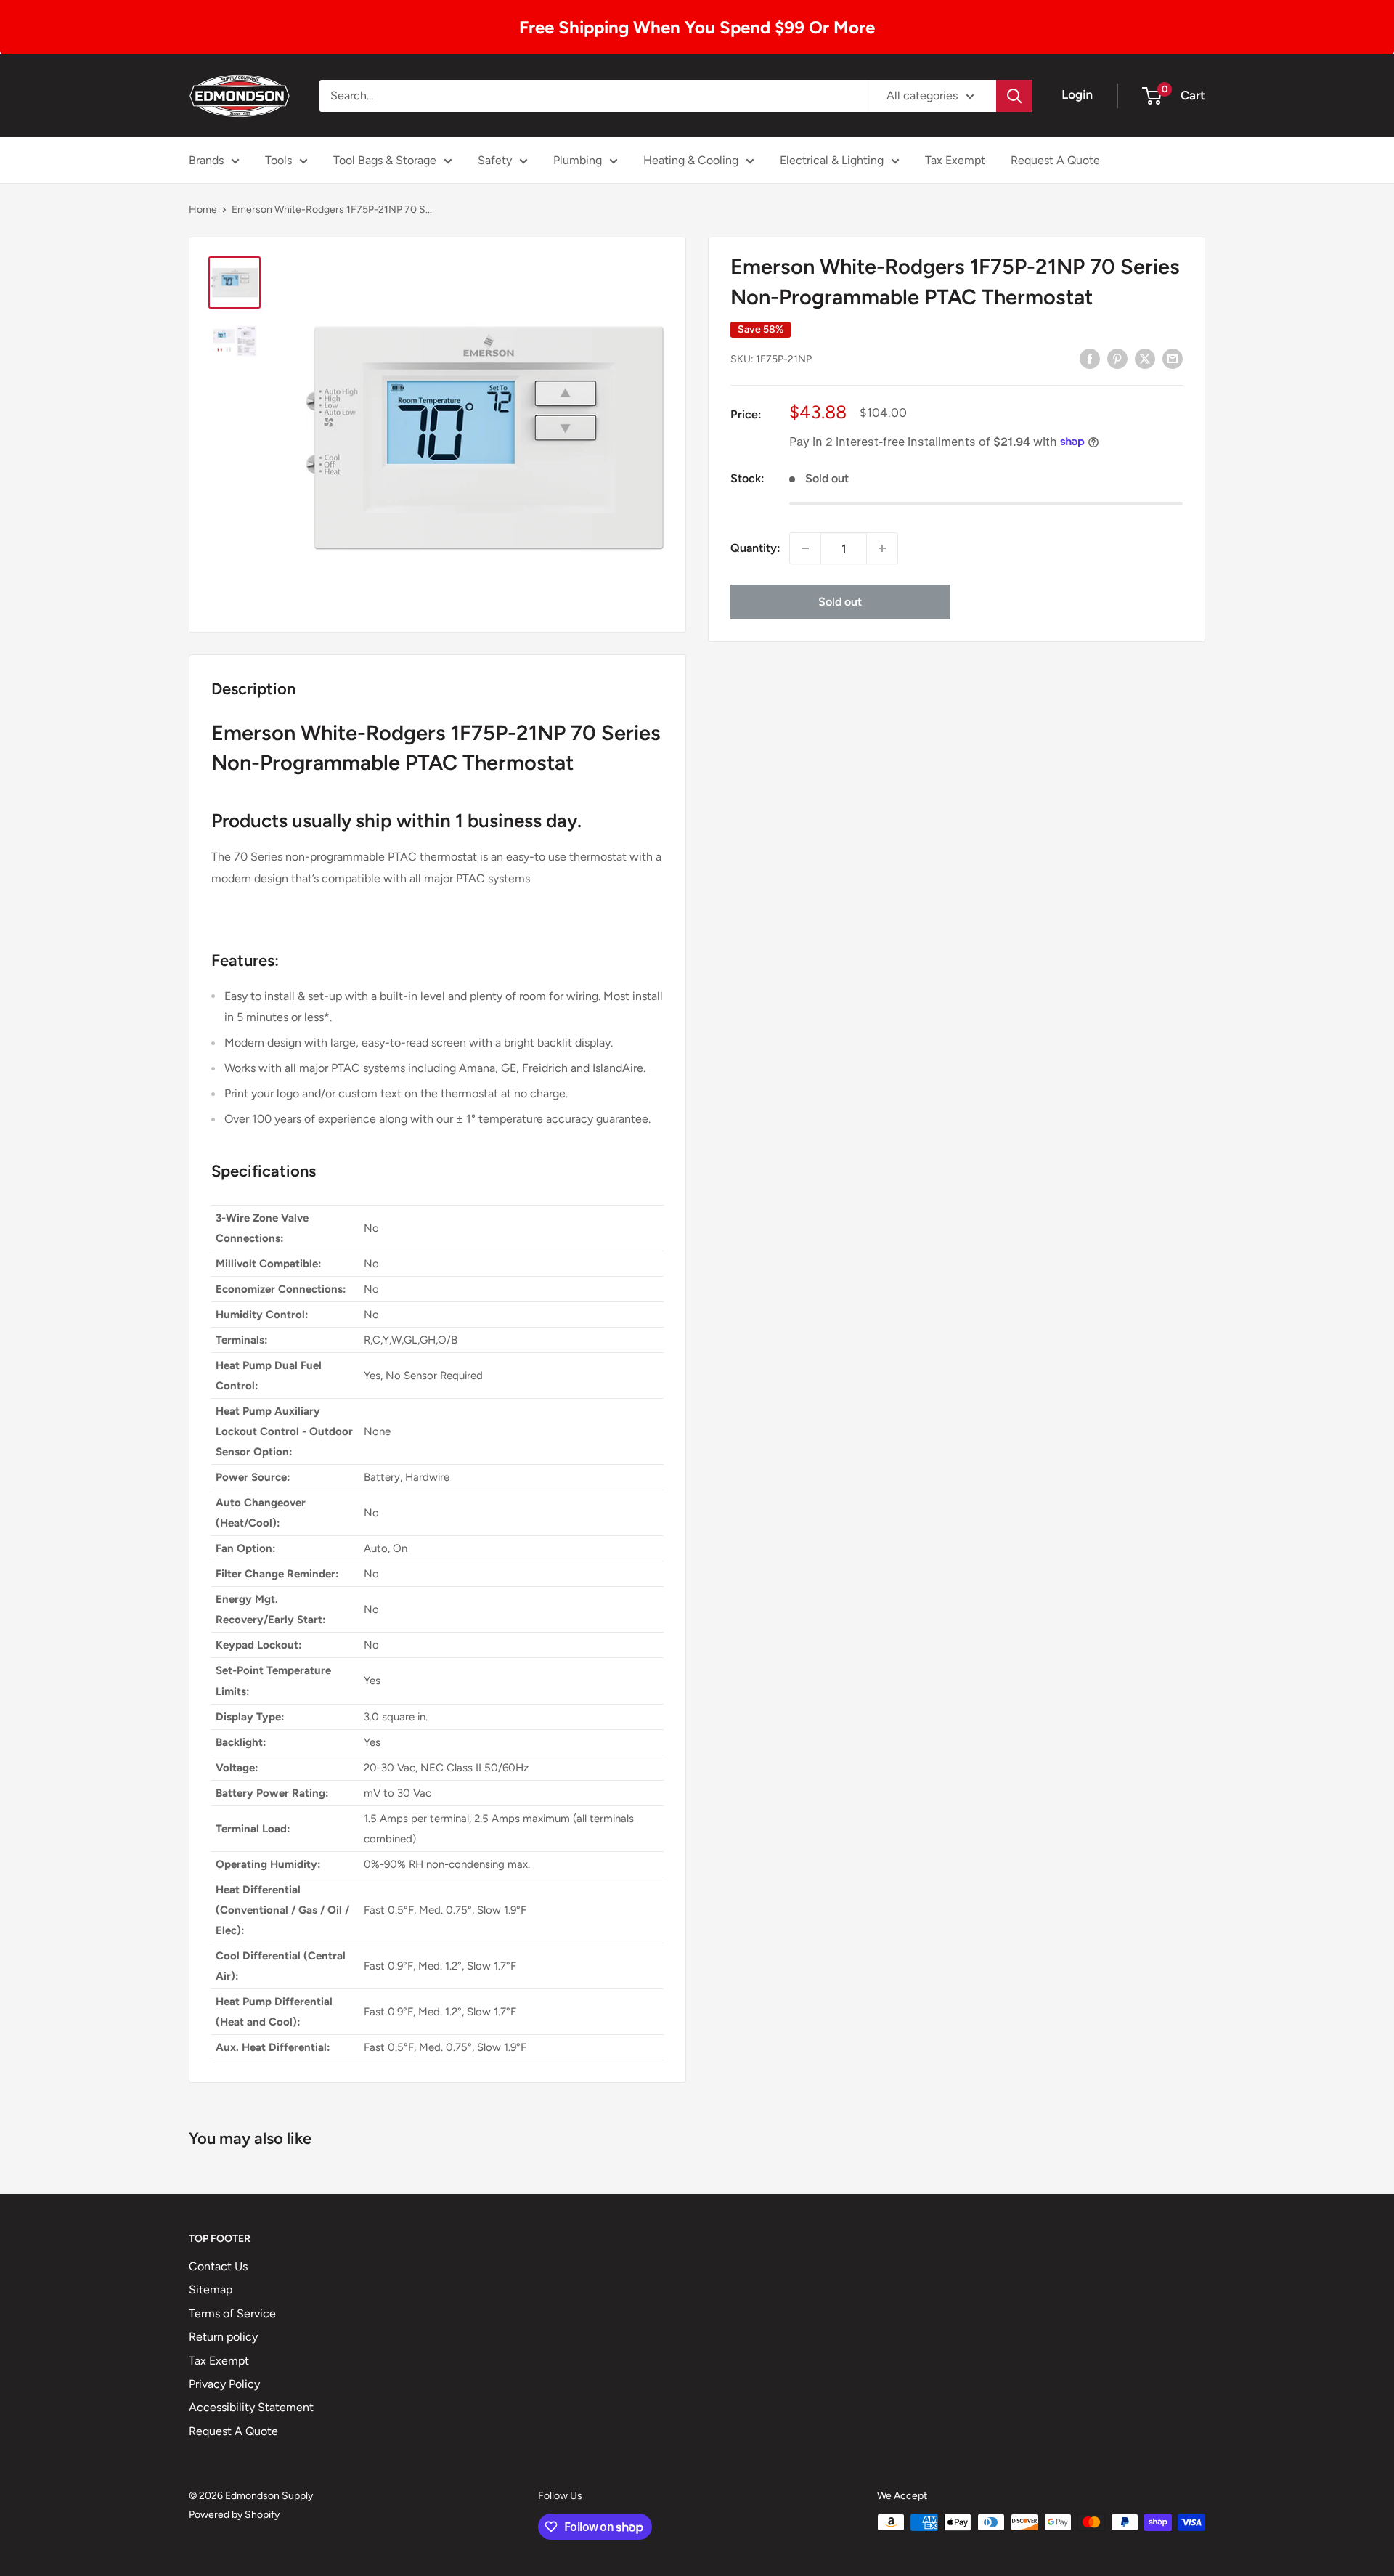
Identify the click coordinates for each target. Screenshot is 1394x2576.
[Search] (1014, 96)
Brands (206, 160)
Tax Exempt (955, 160)
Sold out (840, 602)
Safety (495, 160)
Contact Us (218, 2266)
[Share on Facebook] (1090, 358)
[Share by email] (1173, 358)
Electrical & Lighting (832, 160)
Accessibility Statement (251, 2407)
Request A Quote (1055, 160)
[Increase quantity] (882, 548)
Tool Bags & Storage (385, 160)
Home (203, 210)
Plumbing (578, 160)
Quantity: (755, 548)
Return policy (223, 2337)
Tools (278, 160)
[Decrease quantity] (805, 548)
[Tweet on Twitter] (1145, 358)
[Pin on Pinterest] (1117, 358)
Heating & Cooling (691, 160)
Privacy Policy (224, 2384)
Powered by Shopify (234, 2515)
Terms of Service (232, 2313)
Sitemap (211, 2289)
